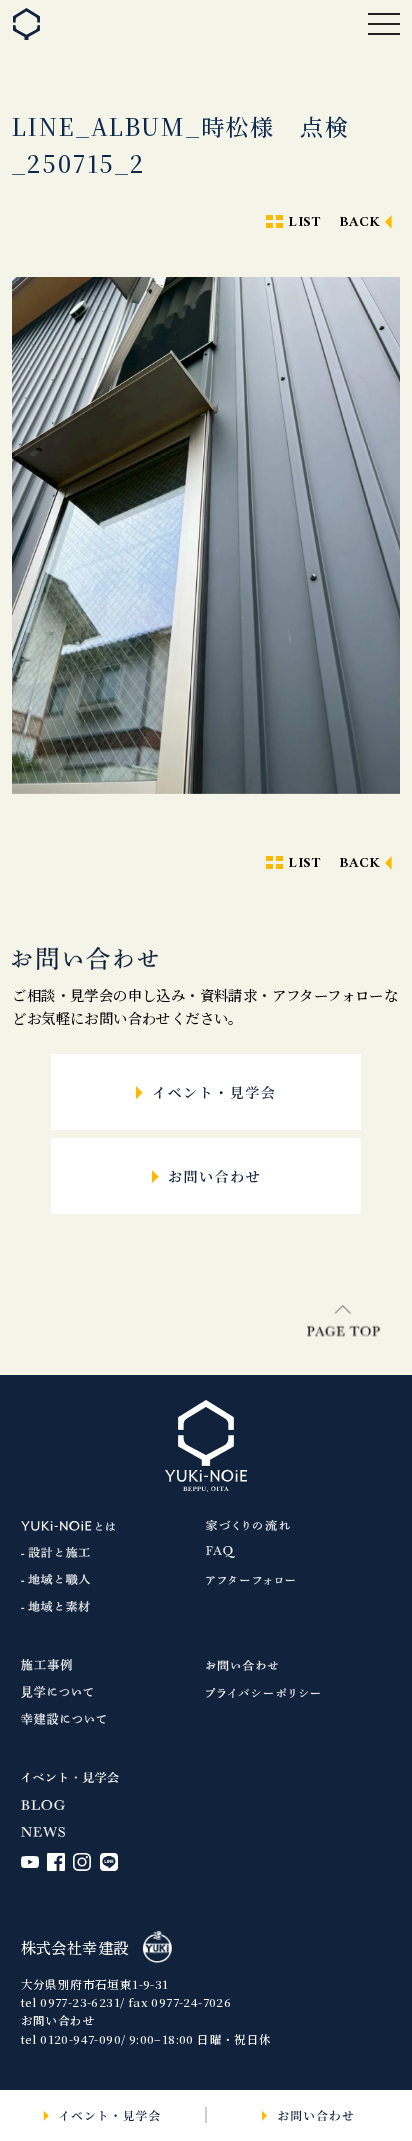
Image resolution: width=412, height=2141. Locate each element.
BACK (360, 222)
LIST (304, 222)
